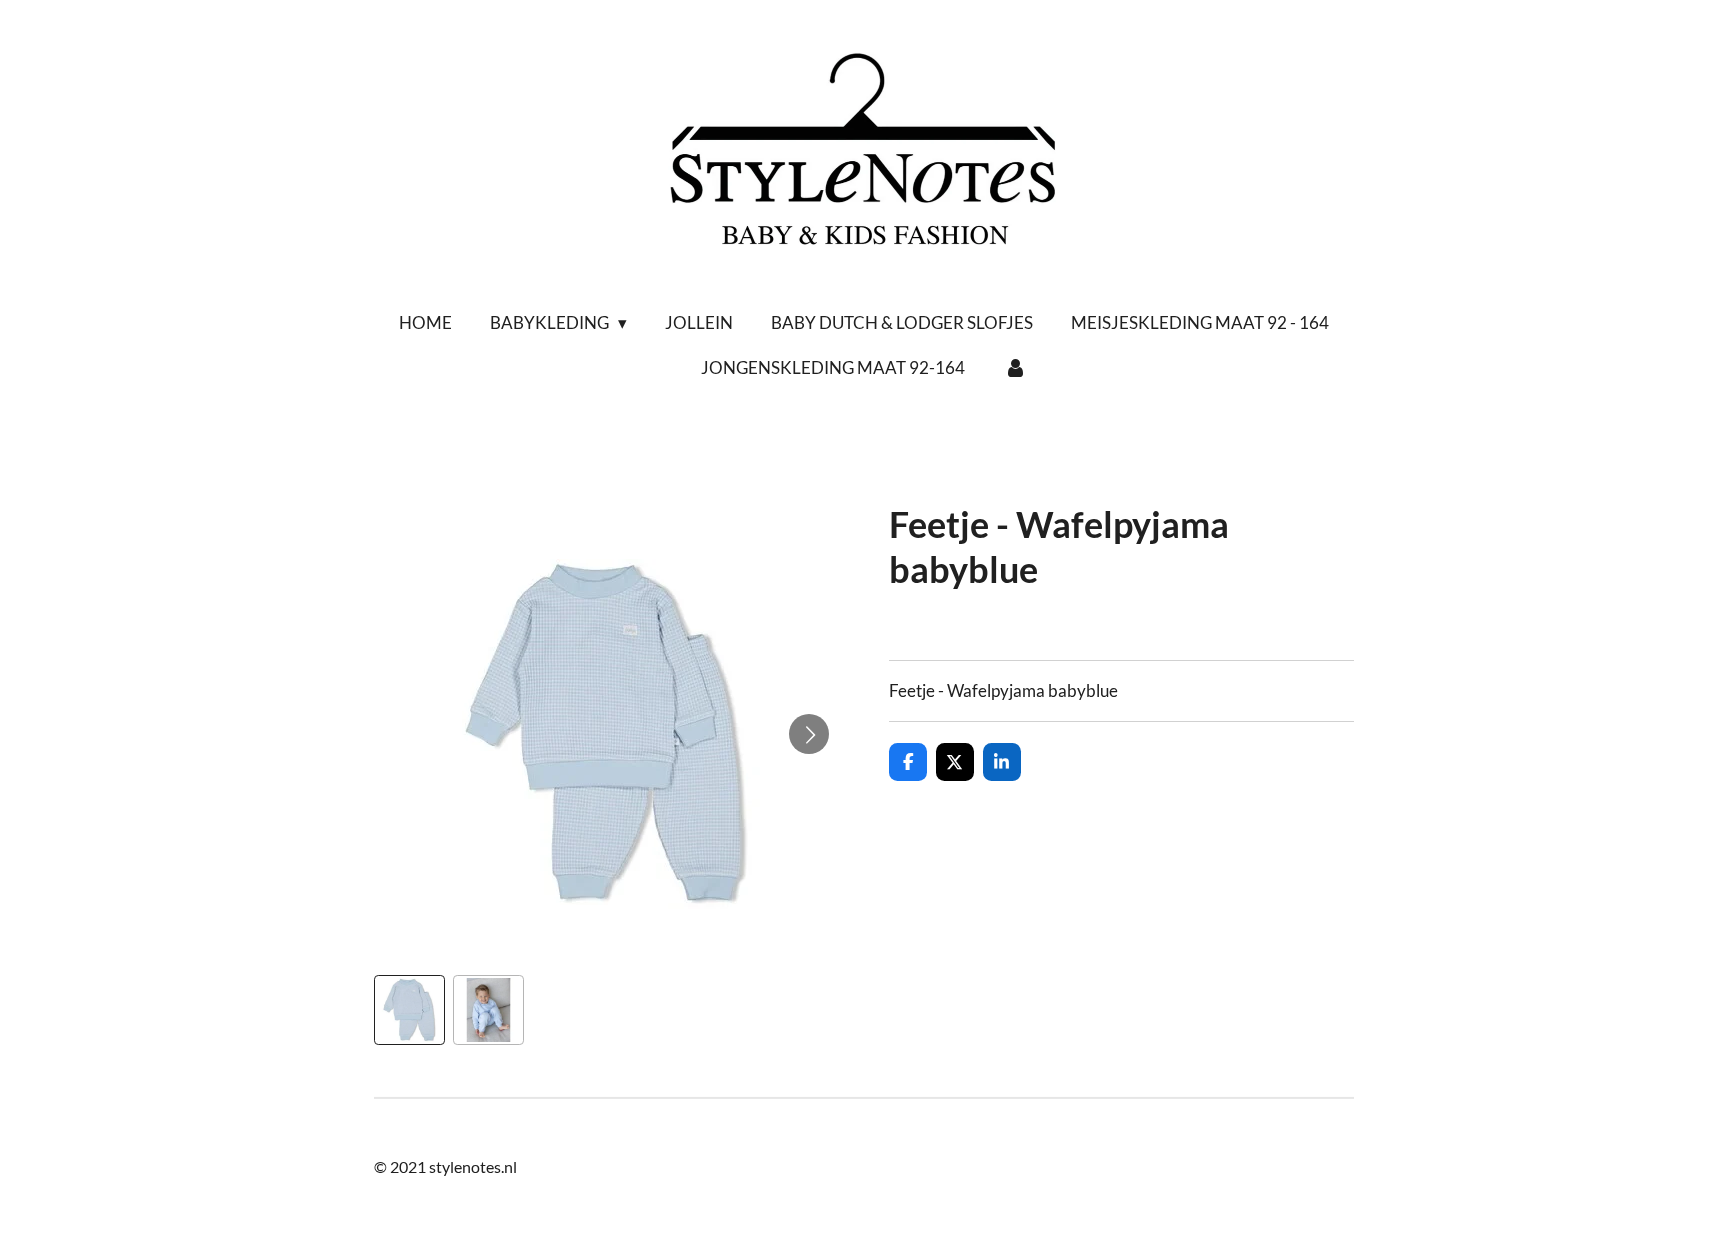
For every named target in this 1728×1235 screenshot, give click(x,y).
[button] (409, 1010)
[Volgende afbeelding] (809, 734)
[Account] (1015, 368)
